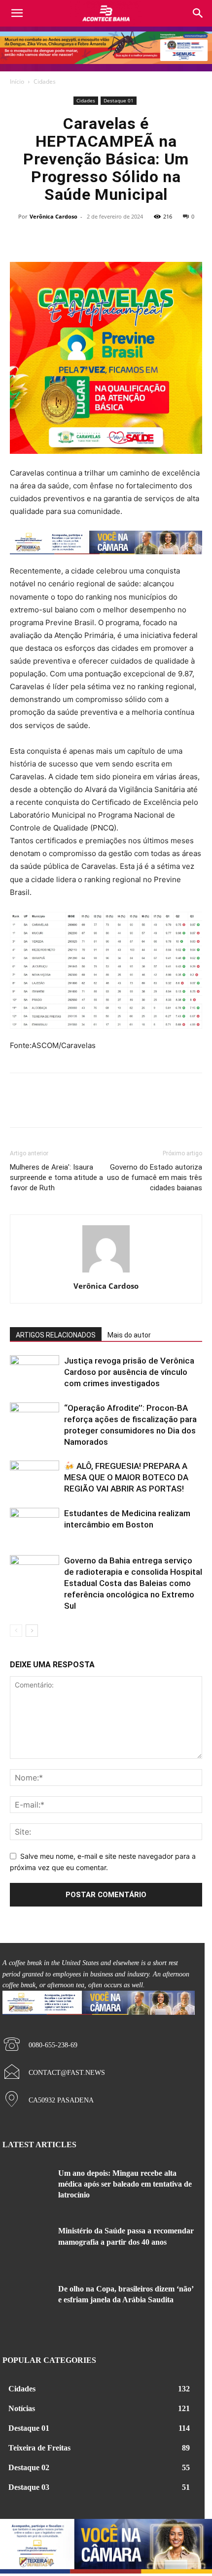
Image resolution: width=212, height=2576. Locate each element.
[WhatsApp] (140, 239)
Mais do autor (129, 1335)
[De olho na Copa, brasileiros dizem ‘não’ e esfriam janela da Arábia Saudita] (27, 2304)
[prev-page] (16, 1631)
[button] (198, 13)
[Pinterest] (117, 239)
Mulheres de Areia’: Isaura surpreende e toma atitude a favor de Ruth (56, 1177)
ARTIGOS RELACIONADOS (56, 1335)
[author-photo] (106, 1272)
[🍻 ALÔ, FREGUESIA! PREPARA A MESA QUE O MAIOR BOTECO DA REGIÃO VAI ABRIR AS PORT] (35, 1478)
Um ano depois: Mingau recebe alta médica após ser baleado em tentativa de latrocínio (125, 2184)
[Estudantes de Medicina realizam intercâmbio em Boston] (35, 1525)
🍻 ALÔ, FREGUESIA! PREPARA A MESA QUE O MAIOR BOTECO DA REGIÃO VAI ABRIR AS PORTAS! (126, 1477)
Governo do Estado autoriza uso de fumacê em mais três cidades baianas (155, 1177)
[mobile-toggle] (17, 13)
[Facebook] (72, 239)
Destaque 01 (119, 100)
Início (17, 81)
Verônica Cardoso (53, 216)
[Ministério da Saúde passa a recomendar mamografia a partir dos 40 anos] (27, 2246)
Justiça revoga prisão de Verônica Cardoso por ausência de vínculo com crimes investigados (129, 1372)
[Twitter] (95, 239)
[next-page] (32, 1631)
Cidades (45, 81)
